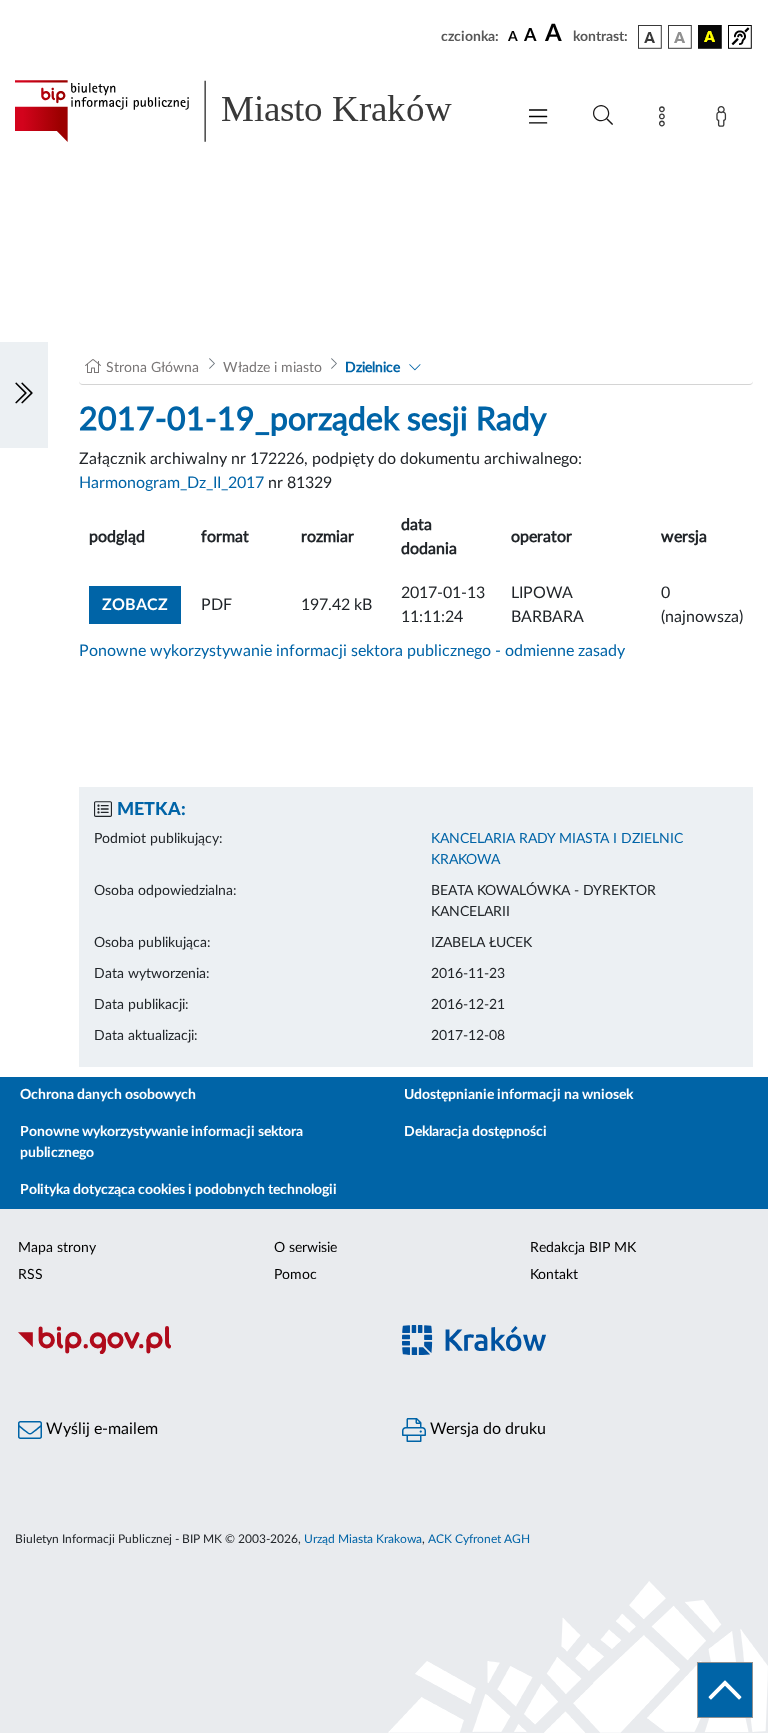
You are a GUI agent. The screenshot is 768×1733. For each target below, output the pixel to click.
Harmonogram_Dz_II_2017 (171, 483)
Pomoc (295, 1275)
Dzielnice (372, 368)
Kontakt (554, 1275)
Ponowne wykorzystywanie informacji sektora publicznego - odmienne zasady (352, 651)
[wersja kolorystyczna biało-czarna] (680, 37)
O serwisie (305, 1248)
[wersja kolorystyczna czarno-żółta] (710, 37)
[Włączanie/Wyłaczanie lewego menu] (24, 395)
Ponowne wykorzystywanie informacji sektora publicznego (161, 1142)
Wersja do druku (486, 1429)
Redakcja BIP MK (583, 1248)
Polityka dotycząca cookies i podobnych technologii (178, 1190)
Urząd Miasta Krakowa (363, 1539)
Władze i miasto (272, 368)
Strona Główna (152, 368)
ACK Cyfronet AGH (479, 1539)
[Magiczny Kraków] (576, 1351)
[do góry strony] (725, 1690)
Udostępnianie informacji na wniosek (518, 1095)
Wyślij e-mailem (100, 1429)
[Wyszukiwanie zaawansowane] (603, 116)
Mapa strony (57, 1248)
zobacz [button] (141, 604)
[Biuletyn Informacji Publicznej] (192, 1351)
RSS (30, 1275)
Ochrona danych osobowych (108, 1095)
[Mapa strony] (666, 120)
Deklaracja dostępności (475, 1132)
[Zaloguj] (725, 120)
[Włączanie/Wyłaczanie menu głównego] (538, 118)
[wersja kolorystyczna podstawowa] (650, 37)
